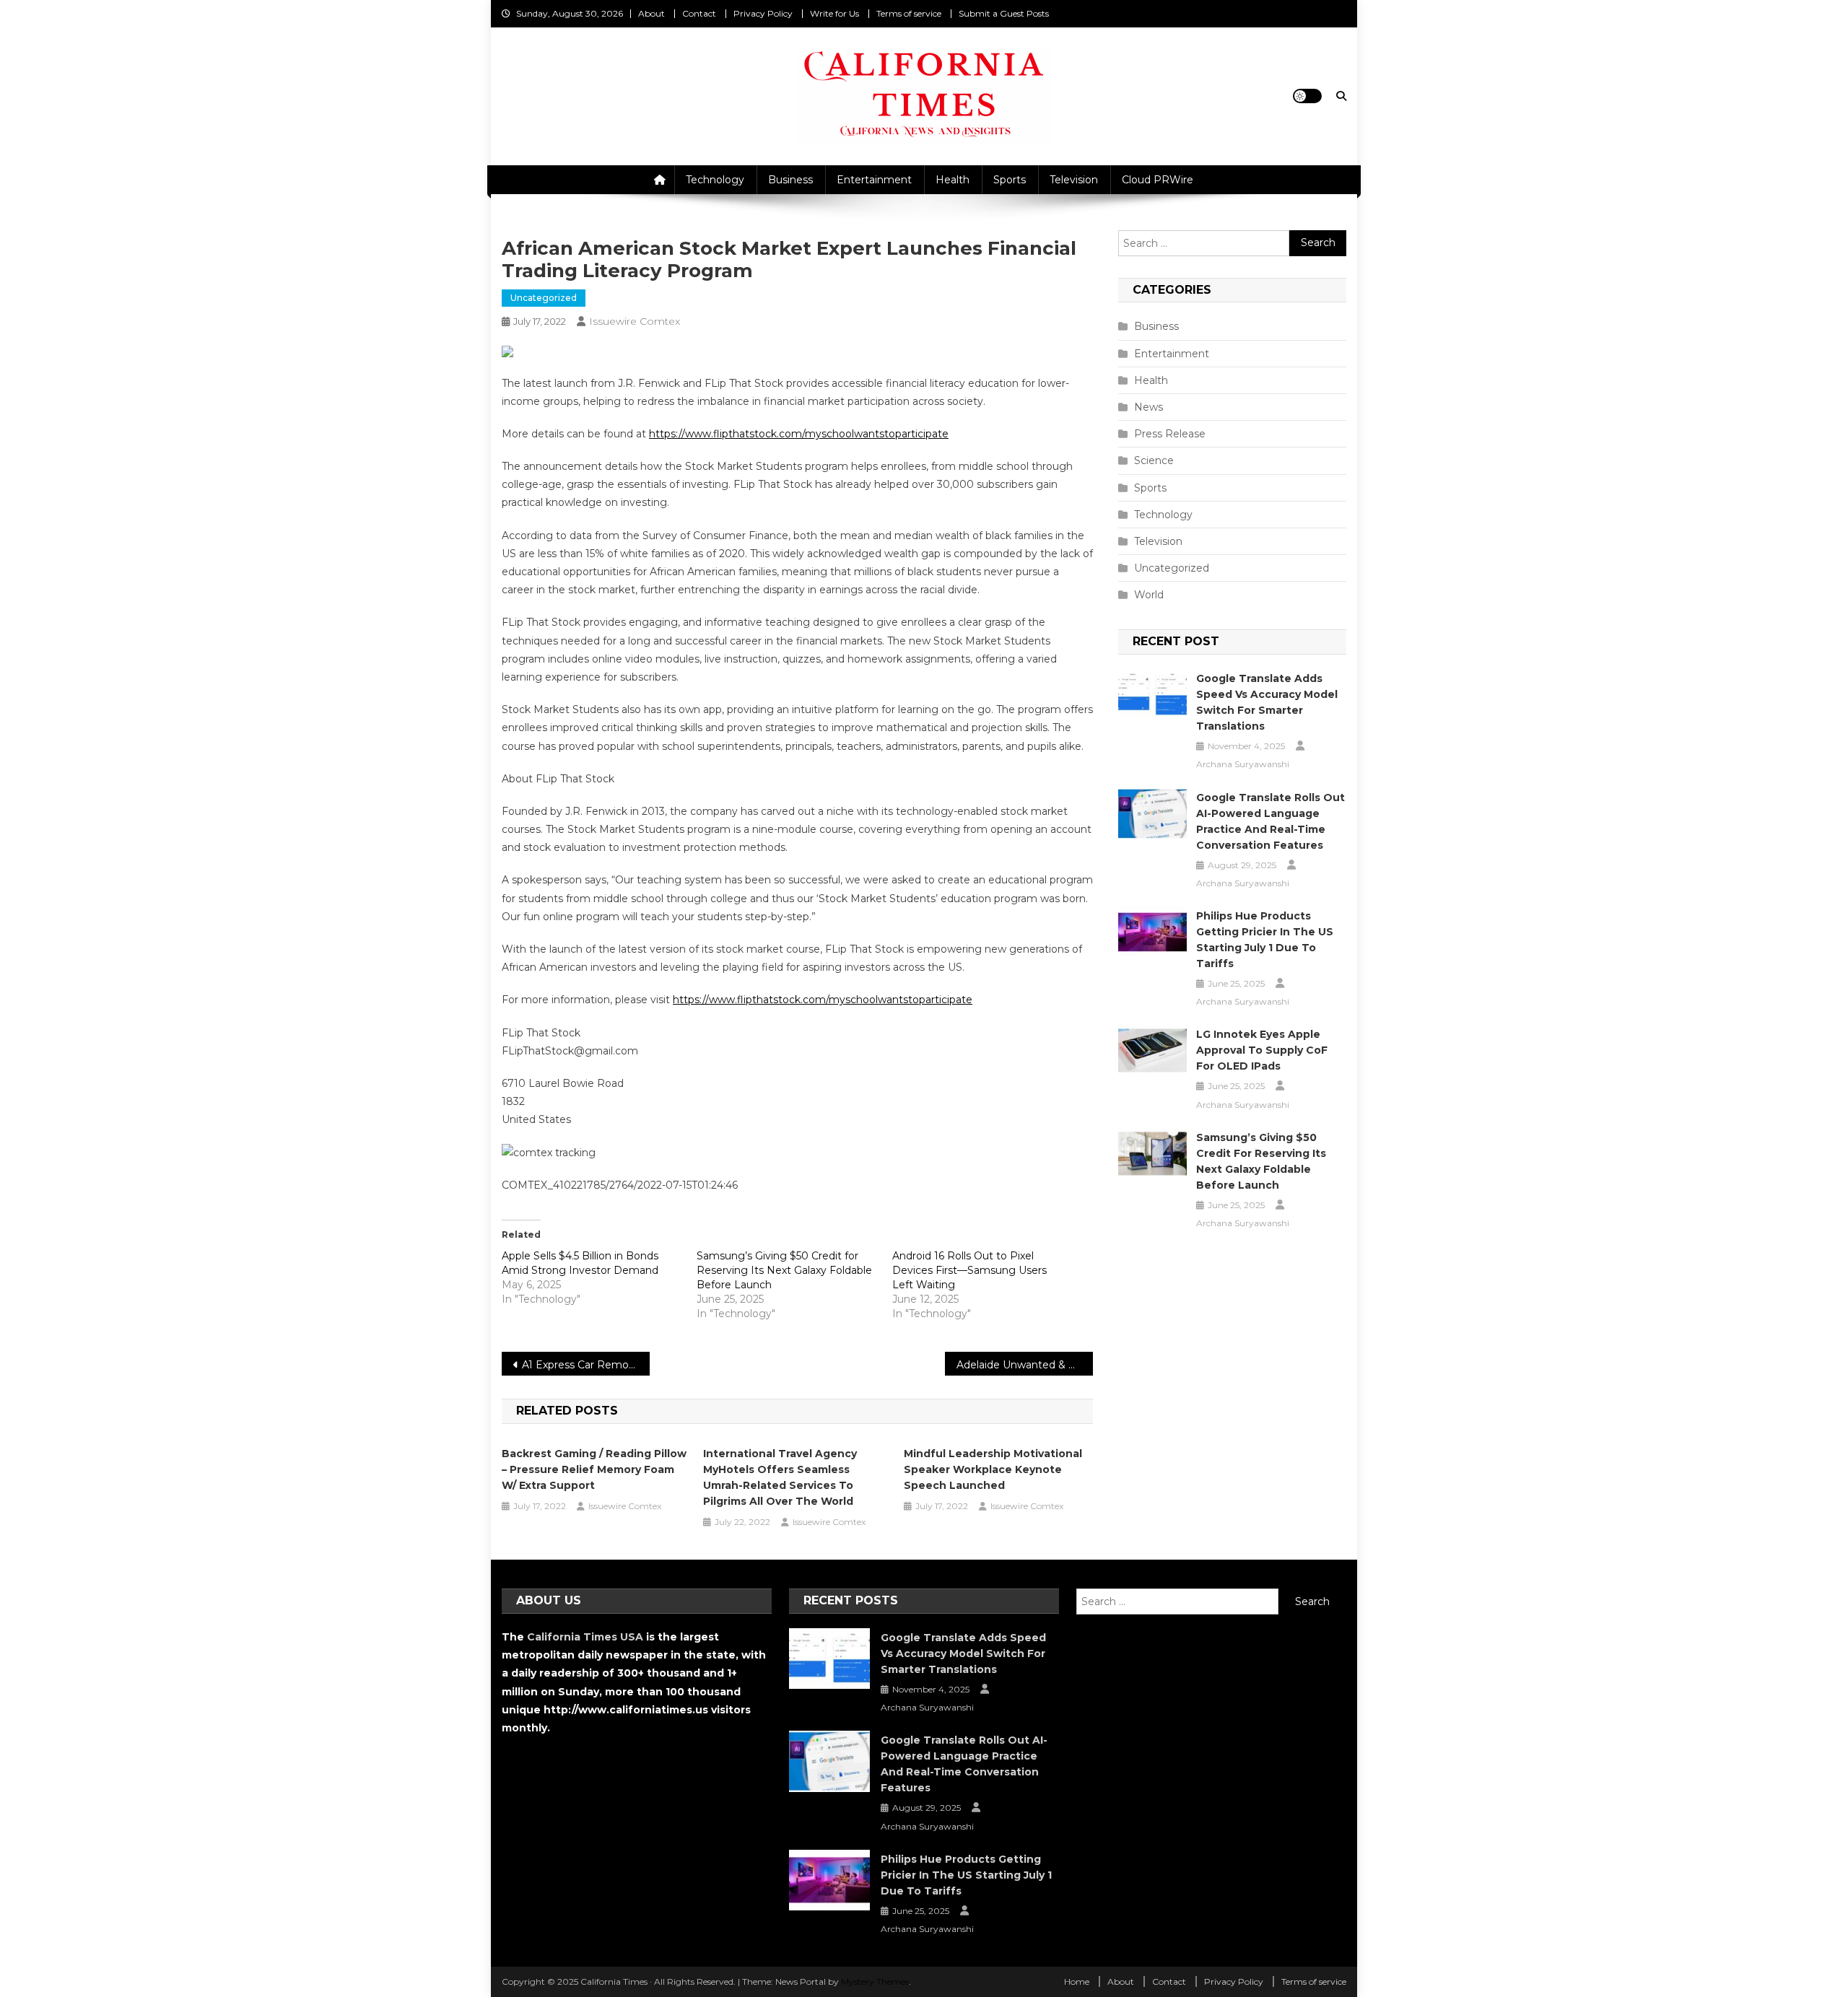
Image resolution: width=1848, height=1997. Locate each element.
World (1149, 595)
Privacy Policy (763, 13)
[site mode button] (1307, 96)
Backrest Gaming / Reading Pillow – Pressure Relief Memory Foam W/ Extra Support (594, 1469)
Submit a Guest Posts (1004, 13)
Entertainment (874, 180)
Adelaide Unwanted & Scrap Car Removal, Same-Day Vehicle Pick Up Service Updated (1025, 1365)
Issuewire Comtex (635, 321)
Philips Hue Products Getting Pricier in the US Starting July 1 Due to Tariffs (1265, 940)
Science (1154, 460)
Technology (715, 180)
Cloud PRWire (1158, 180)
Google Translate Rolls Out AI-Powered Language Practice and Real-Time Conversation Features (1270, 821)
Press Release (1170, 434)
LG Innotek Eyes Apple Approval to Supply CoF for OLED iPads (1262, 1050)
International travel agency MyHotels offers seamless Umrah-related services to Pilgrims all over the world (780, 1477)
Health (953, 180)
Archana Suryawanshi (1243, 764)
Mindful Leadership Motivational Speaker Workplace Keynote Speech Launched (993, 1469)
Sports (1010, 180)
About (651, 13)
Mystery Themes (875, 1981)
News (1149, 407)
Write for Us (834, 13)
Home (1077, 1981)
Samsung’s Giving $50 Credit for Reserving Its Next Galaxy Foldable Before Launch (784, 1270)
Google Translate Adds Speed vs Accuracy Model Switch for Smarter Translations (1267, 702)
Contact (699, 13)
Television (1074, 180)
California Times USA (585, 1637)
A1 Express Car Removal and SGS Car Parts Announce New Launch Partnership (586, 1365)
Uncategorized (544, 298)
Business (790, 180)
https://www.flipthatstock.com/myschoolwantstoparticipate (799, 434)
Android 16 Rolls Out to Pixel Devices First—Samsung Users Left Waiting (969, 1270)
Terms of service (909, 13)
